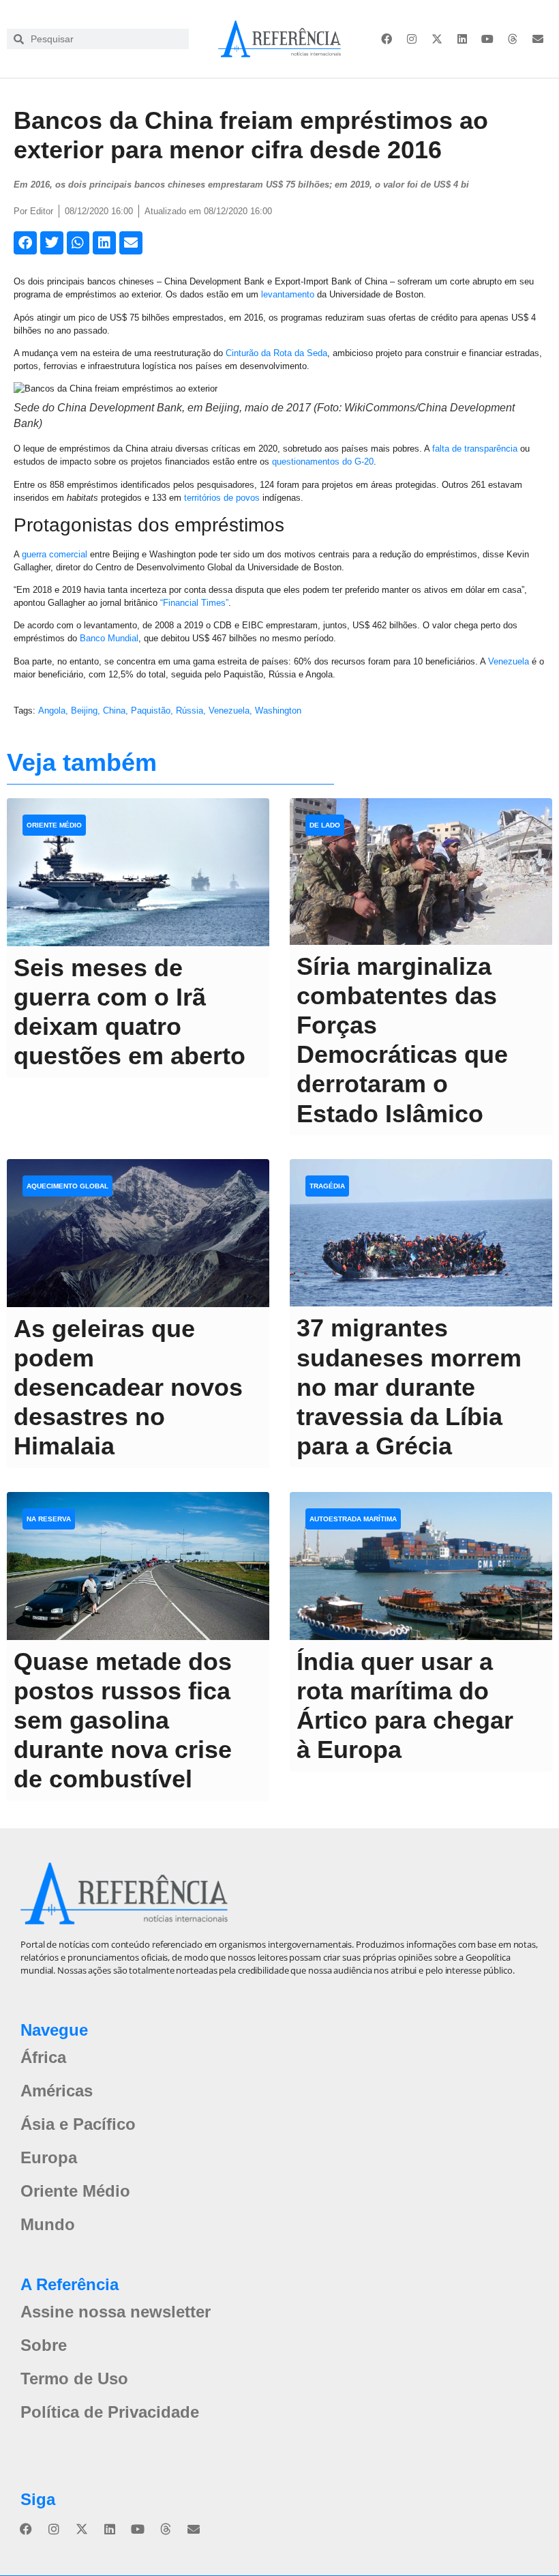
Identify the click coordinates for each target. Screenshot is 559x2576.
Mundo (48, 2224)
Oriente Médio (75, 2191)
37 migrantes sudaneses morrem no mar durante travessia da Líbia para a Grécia (409, 1387)
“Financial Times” (194, 603)
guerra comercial (55, 554)
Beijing (84, 711)
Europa (49, 2157)
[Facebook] (387, 39)
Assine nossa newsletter (116, 2312)
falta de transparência (475, 449)
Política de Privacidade (110, 2412)
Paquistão (151, 711)
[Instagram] (412, 39)
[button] (25, 243)
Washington (278, 711)
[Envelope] (538, 39)
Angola (52, 711)
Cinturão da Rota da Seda (276, 353)
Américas (57, 2091)
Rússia (190, 711)
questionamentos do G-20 (323, 462)
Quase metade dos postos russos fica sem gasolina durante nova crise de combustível (123, 1721)
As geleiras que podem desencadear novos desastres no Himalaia (128, 1388)
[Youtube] (487, 39)
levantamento (288, 294)
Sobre (44, 2345)
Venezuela (509, 661)
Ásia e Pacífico (78, 2124)
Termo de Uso (74, 2379)
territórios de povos (222, 498)
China (114, 711)
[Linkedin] (462, 39)
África (43, 2057)
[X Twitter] (437, 39)
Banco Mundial (109, 638)
